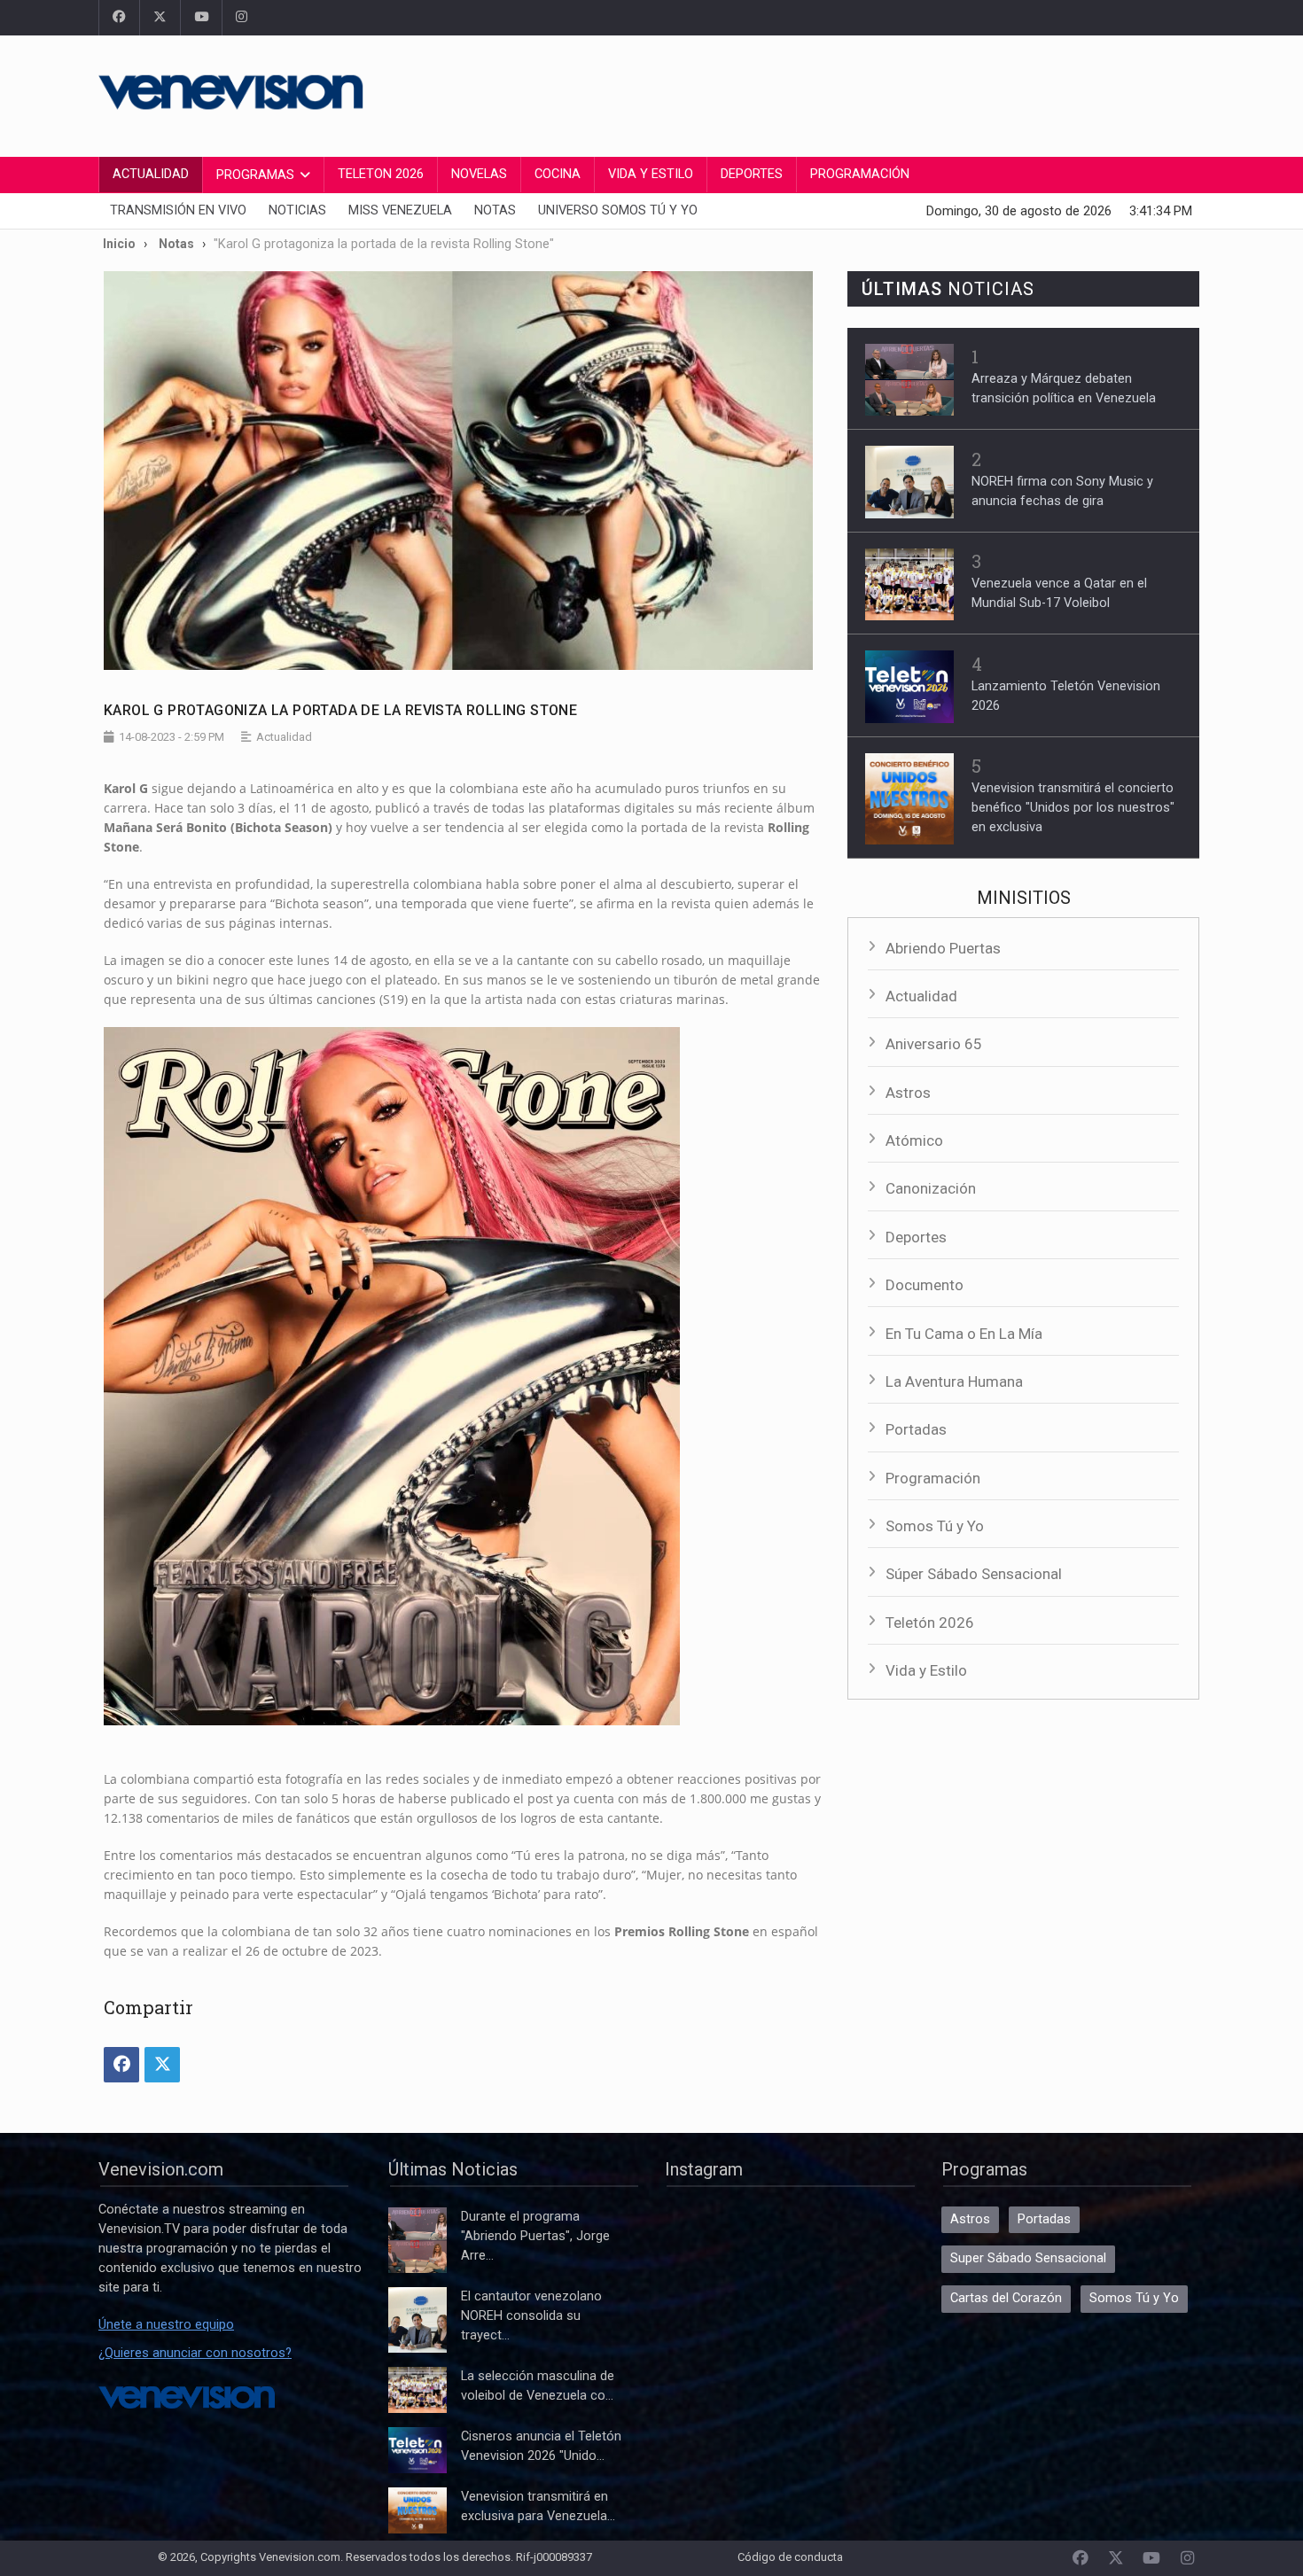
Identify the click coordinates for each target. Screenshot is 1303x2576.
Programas (255, 175)
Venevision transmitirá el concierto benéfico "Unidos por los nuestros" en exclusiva (1073, 808)
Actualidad (151, 174)
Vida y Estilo (651, 174)
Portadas (916, 1429)
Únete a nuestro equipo (166, 2325)
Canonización (931, 1188)
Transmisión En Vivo (178, 210)
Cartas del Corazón (1006, 2298)
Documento (925, 1285)
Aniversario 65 (934, 1044)
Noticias (297, 210)
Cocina (558, 174)
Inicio (119, 244)
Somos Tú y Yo (935, 1526)
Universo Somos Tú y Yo (618, 210)
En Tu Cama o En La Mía (964, 1334)
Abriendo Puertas (943, 948)
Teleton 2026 (381, 174)
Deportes (752, 174)
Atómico (914, 1140)
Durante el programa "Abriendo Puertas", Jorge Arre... (535, 2236)
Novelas (479, 174)
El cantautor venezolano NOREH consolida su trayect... (531, 2316)
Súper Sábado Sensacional (974, 1574)
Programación (860, 174)
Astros (908, 1093)
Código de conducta (790, 2557)
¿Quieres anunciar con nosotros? (195, 2353)
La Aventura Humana (954, 1381)
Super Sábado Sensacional (1028, 2258)
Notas (495, 210)
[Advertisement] (882, 93)
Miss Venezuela (400, 210)
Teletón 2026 (930, 1623)
